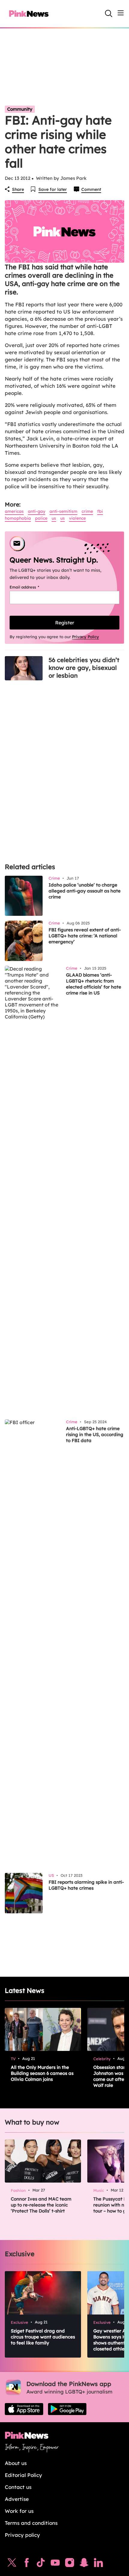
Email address (32, 587)
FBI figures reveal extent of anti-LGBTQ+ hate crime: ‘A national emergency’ (85, 936)
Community (20, 109)
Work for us (19, 2511)
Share (18, 189)
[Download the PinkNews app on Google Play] (67, 2409)
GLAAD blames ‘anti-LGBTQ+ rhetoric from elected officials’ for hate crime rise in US (94, 984)
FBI (100, 511)
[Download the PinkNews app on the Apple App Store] (24, 2409)
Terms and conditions (31, 2523)
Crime (87, 511)
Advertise (17, 2499)
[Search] (109, 13)
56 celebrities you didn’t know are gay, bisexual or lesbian (84, 668)
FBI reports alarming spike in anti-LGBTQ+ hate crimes (86, 1885)
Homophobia (18, 518)
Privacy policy (22, 2535)
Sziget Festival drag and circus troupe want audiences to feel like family (43, 2337)
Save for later (53, 189)
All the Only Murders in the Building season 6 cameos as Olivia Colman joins (42, 2073)
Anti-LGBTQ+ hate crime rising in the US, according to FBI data (95, 1434)
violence (77, 518)
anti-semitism (63, 511)
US (54, 518)
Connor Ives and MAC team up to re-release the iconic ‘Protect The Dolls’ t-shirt (41, 2205)
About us (16, 2463)
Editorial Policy (23, 2475)
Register (65, 623)
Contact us (18, 2487)
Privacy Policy (85, 637)
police (41, 518)
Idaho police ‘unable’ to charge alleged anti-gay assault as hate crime (85, 891)
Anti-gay (37, 511)
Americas (14, 511)
